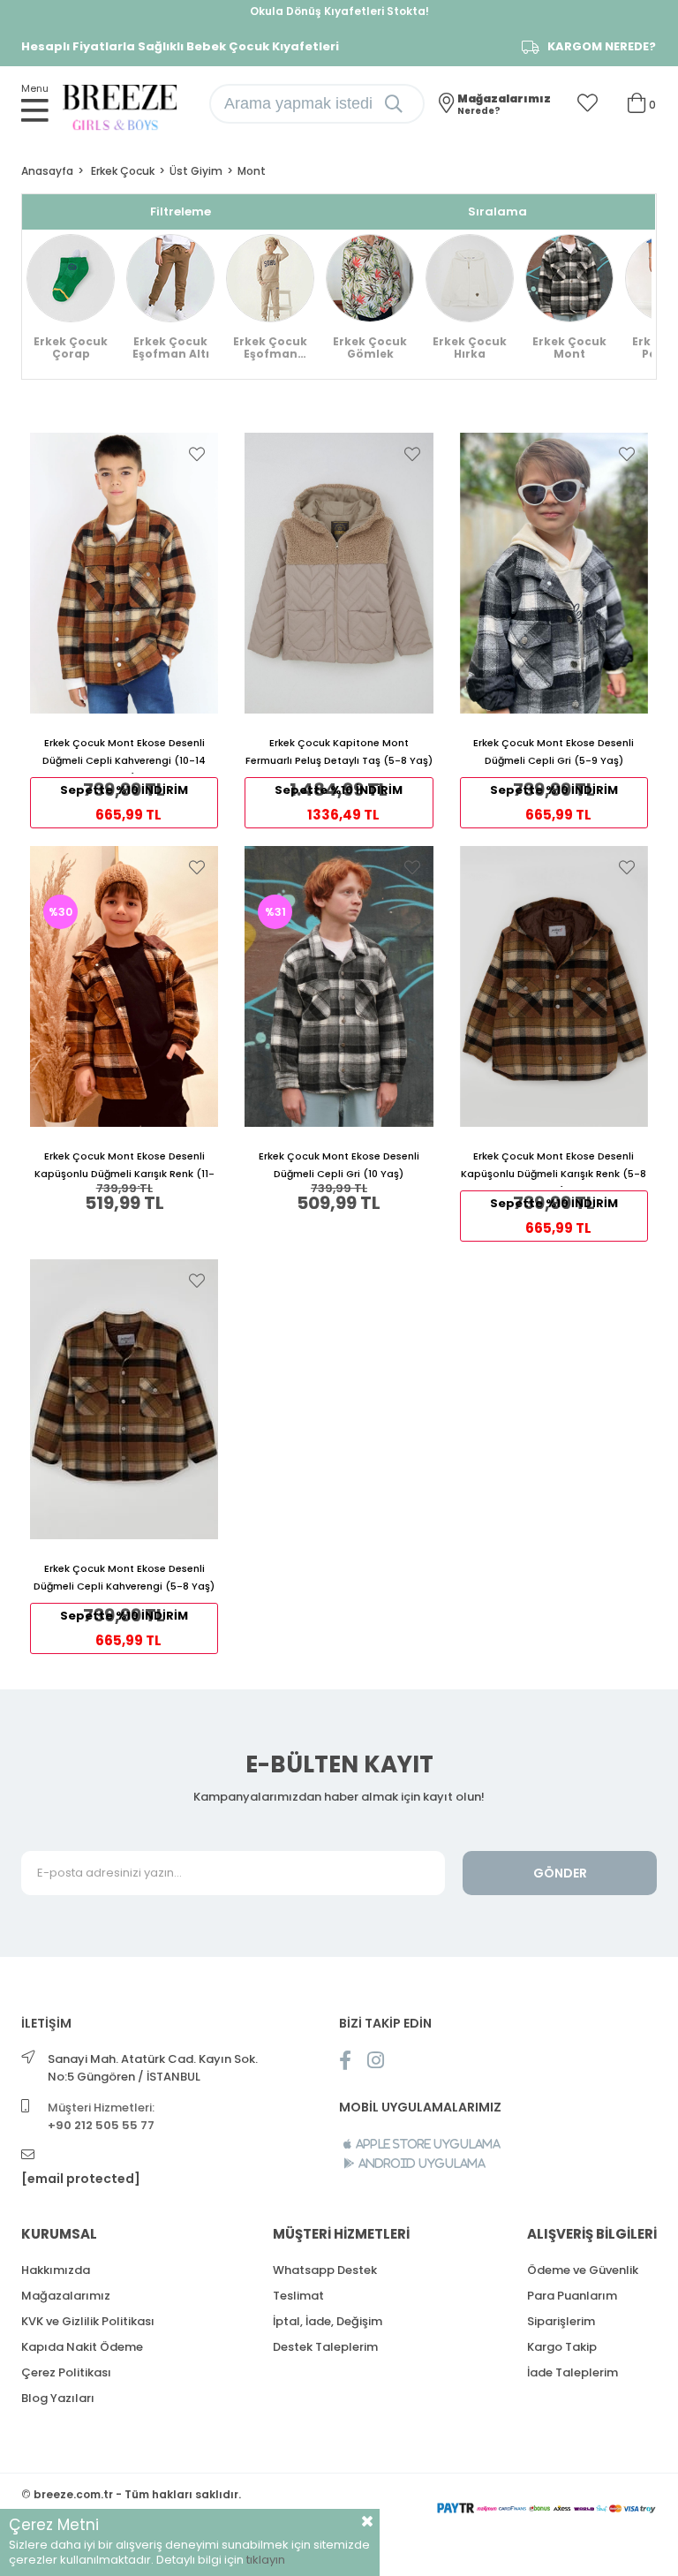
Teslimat (298, 2296)
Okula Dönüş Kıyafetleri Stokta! (339, 11)
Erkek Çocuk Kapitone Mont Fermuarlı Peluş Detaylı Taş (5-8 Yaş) (339, 752)
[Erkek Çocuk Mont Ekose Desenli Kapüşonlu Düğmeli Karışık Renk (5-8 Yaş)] (554, 986)
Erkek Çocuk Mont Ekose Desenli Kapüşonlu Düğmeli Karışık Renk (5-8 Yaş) (554, 1168)
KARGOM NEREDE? (602, 47)
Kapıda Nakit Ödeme (82, 2347)
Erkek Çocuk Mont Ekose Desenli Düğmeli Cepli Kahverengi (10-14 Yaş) (124, 755)
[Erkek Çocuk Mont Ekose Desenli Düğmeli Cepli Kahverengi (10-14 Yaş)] (124, 573)
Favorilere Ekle (197, 454)
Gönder (560, 1873)
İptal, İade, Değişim (328, 2321)
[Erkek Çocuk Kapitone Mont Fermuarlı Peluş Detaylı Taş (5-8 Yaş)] (339, 573)
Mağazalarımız (66, 2296)
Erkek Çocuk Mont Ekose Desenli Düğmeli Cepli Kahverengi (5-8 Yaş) (124, 1577)
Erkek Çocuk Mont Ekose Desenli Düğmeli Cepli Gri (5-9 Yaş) (554, 752)
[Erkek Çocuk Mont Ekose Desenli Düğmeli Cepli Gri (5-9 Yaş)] (554, 573)
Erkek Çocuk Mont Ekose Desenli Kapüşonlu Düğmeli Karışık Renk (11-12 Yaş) (124, 1168)
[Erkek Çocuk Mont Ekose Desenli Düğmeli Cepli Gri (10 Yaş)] (339, 986)
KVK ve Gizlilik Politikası (88, 2321)
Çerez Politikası (66, 2372)
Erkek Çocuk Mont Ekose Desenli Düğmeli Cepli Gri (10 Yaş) (339, 1165)
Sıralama (497, 212)
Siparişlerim (561, 2321)
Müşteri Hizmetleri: (101, 2116)
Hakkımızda (56, 2270)
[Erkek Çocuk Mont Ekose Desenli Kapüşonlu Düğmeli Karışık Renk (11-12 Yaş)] (124, 986)
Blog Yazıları (58, 2398)
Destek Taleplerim (325, 2347)
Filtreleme (181, 212)
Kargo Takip (562, 2347)
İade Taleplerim (573, 2372)
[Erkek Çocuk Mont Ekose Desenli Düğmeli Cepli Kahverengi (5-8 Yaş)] (124, 1400)
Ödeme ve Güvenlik (583, 2270)
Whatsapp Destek (325, 2270)
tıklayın (266, 2560)
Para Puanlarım (572, 2296)
